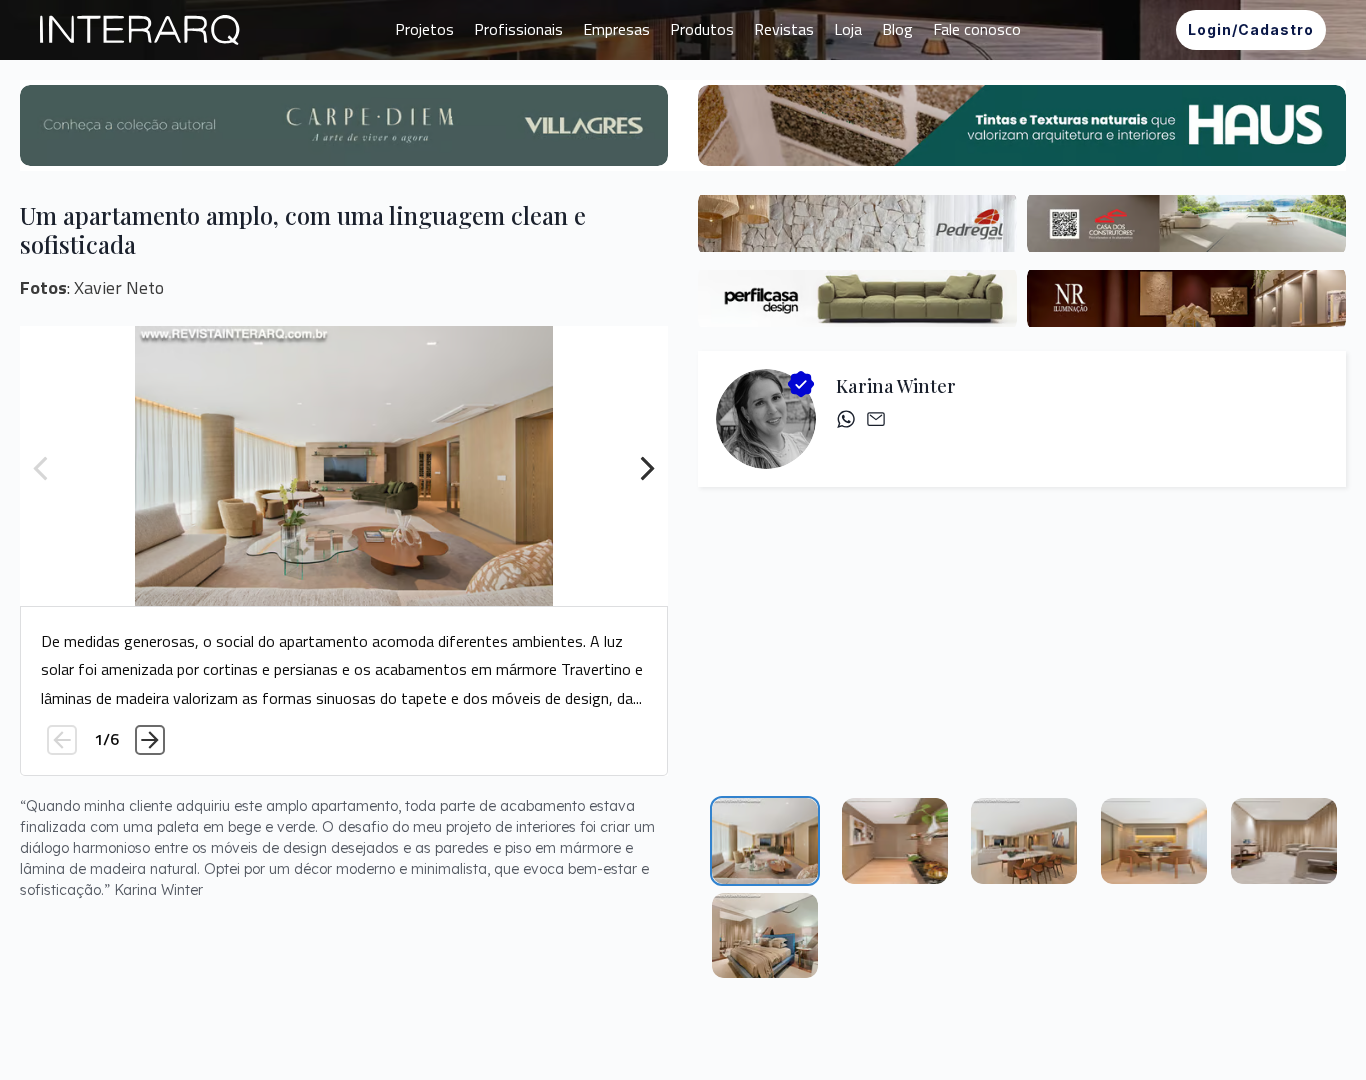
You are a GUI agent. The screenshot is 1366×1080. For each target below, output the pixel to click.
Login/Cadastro (1251, 29)
